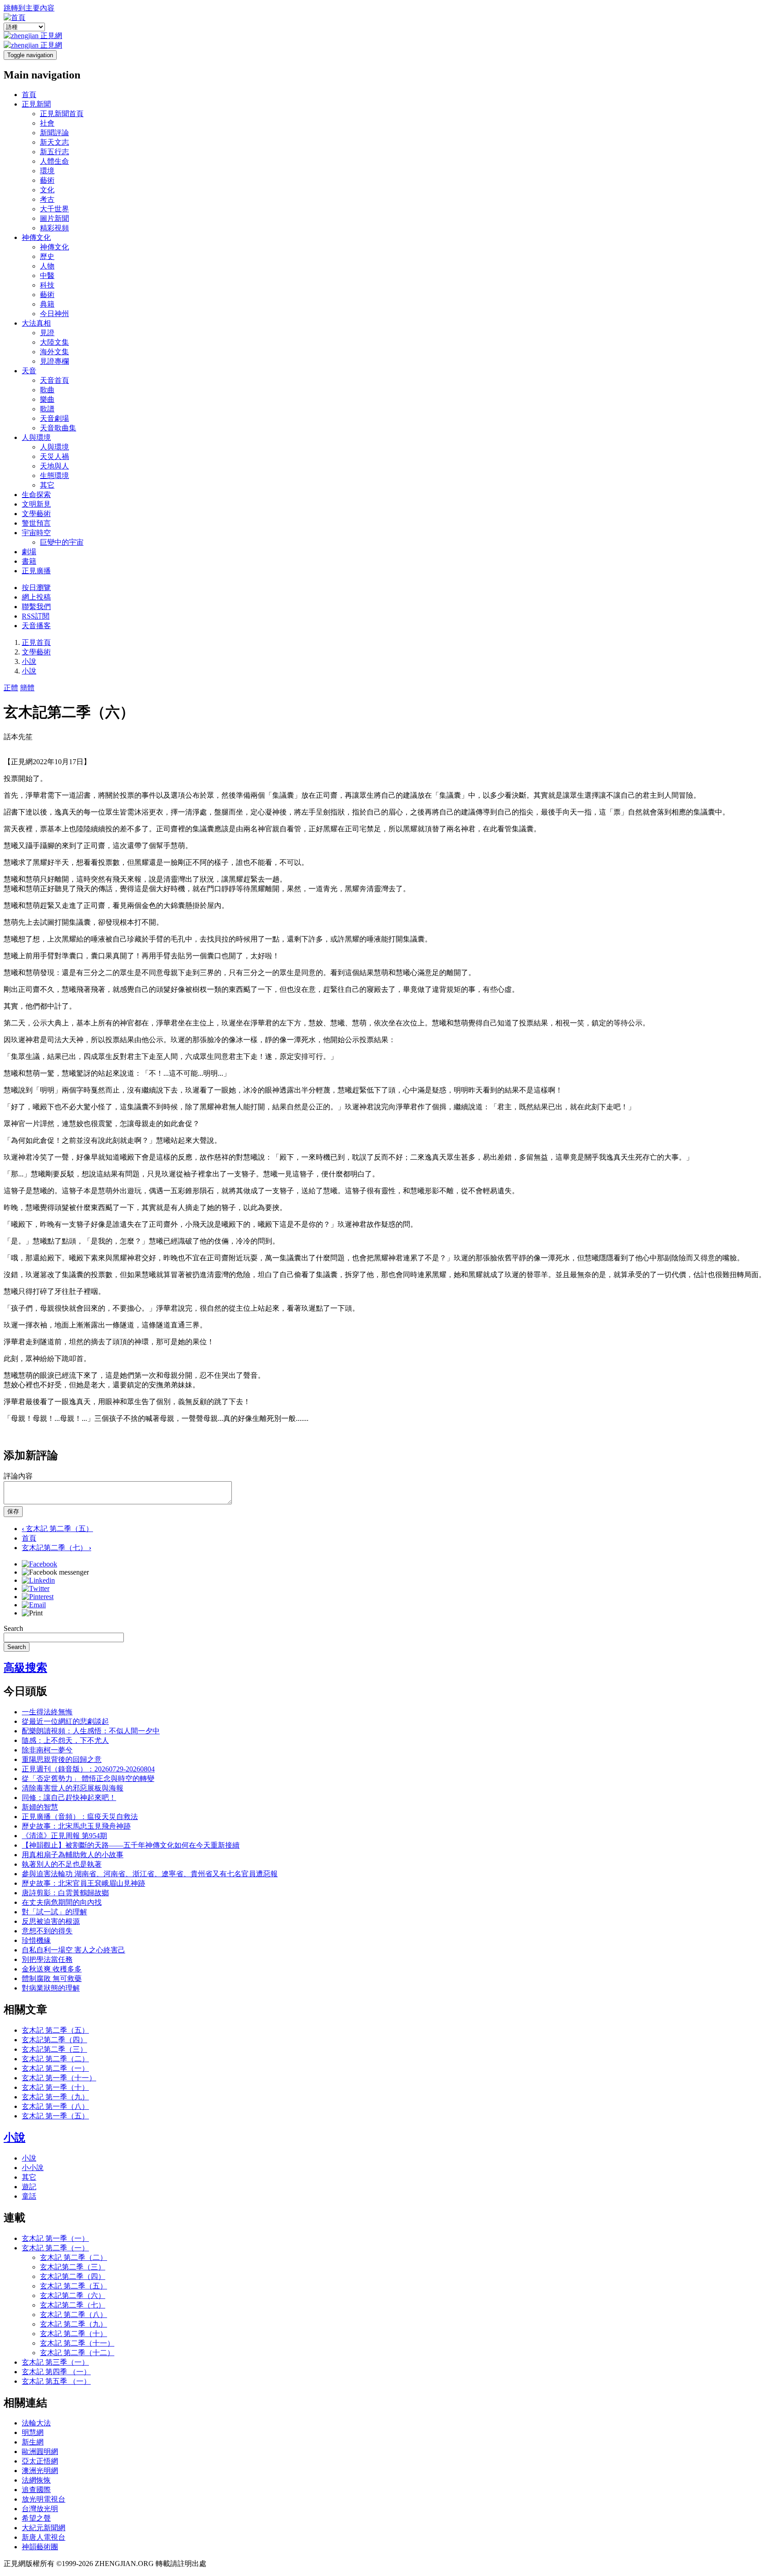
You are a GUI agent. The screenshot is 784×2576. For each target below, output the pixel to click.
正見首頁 (36, 642)
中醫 (47, 276)
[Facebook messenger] (55, 1572)
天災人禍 (54, 456)
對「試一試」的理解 (54, 1912)
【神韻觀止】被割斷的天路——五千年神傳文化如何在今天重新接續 (131, 1845)
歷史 (47, 256)
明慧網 (33, 2432)
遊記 (29, 2187)
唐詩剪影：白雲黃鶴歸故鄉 (65, 1893)
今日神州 (54, 314)
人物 (47, 266)
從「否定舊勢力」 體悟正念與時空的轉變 (88, 1778)
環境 (47, 171)
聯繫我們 (36, 607)
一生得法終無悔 (47, 1712)
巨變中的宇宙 (62, 542)
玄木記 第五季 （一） (56, 2381)
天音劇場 (54, 418)
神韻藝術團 (40, 2547)
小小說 (33, 2168)
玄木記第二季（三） (54, 2049)
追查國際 (36, 2490)
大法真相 (36, 323)
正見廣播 (36, 571)
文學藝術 (36, 514)
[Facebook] (39, 1564)
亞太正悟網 (40, 2461)
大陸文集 (54, 342)
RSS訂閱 (36, 616)
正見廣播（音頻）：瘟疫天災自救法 (80, 1817)
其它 (47, 485)
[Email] (34, 1605)
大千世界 (54, 209)
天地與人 (54, 466)
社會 (47, 123)
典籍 (47, 304)
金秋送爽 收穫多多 (52, 1969)
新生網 (33, 2442)
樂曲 (47, 399)
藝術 (47, 180)
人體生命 (54, 161)
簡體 (27, 688)
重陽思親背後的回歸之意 (62, 1759)
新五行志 (54, 152)
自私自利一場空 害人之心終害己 (73, 1950)
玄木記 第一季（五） (55, 2116)
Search (13, 1628)
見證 (47, 333)
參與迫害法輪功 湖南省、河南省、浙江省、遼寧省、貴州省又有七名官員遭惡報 (150, 1874)
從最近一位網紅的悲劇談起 (65, 1721)
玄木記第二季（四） (54, 2040)
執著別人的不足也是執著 (62, 1864)
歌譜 (47, 409)
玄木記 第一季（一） (55, 2238)
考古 (47, 199)
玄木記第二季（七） (56, 1548)
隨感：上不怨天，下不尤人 (65, 1740)
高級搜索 (25, 1668)
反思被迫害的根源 (51, 1921)
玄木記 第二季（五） (57, 1529)
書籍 (29, 561)
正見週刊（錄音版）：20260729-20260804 (88, 1769)
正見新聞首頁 (62, 114)
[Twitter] (36, 1588)
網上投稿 (36, 597)
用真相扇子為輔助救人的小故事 (73, 1855)
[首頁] (15, 17)
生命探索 (36, 495)
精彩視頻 (54, 228)
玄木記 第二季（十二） (77, 2353)
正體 (11, 688)
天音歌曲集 (58, 428)
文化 (47, 190)
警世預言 (36, 523)
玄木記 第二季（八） (73, 2315)
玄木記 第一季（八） (55, 2106)
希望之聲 (36, 2518)
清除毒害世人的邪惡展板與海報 (73, 1788)
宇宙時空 (36, 533)
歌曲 (47, 390)
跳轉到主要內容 (29, 8)
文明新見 (36, 504)
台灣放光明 (40, 2509)
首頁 (29, 95)
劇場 (29, 552)
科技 (47, 285)
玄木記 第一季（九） (55, 2097)
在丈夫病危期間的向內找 (62, 1902)
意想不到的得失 (47, 1931)
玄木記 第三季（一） (55, 2362)
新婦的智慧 (40, 1807)
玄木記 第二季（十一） (77, 2343)
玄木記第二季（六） (73, 2295)
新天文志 (54, 142)
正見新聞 (36, 104)
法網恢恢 (36, 2480)
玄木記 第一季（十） (55, 2087)
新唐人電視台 (44, 2537)
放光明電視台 (44, 2499)
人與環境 (36, 437)
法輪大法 (36, 2423)
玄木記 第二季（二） (55, 2059)
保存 (13, 1511)
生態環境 (54, 476)
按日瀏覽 (36, 588)
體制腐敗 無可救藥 (52, 1978)
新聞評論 (54, 133)
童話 (29, 2196)
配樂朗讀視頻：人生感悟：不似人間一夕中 (91, 1731)
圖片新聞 (54, 218)
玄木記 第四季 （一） (56, 2372)
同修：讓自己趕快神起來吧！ (69, 1798)
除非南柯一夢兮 (47, 1750)
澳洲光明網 (40, 2471)
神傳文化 (36, 237)
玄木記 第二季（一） (55, 2068)
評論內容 (18, 1476)
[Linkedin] (38, 1580)
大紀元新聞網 (44, 2528)
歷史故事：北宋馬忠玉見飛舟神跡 (76, 1826)
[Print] (32, 1613)
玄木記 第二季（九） (73, 2324)
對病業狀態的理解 (51, 1988)
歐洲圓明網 (40, 2452)
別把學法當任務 (47, 1959)
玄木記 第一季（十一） (59, 2078)
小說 (29, 661)
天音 (29, 371)
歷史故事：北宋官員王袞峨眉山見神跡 (83, 1883)
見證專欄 (54, 361)
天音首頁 (54, 380)
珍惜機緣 (36, 1940)
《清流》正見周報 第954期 (64, 1836)
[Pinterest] (38, 1597)
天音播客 (36, 626)
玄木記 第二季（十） (73, 2334)
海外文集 (54, 352)
